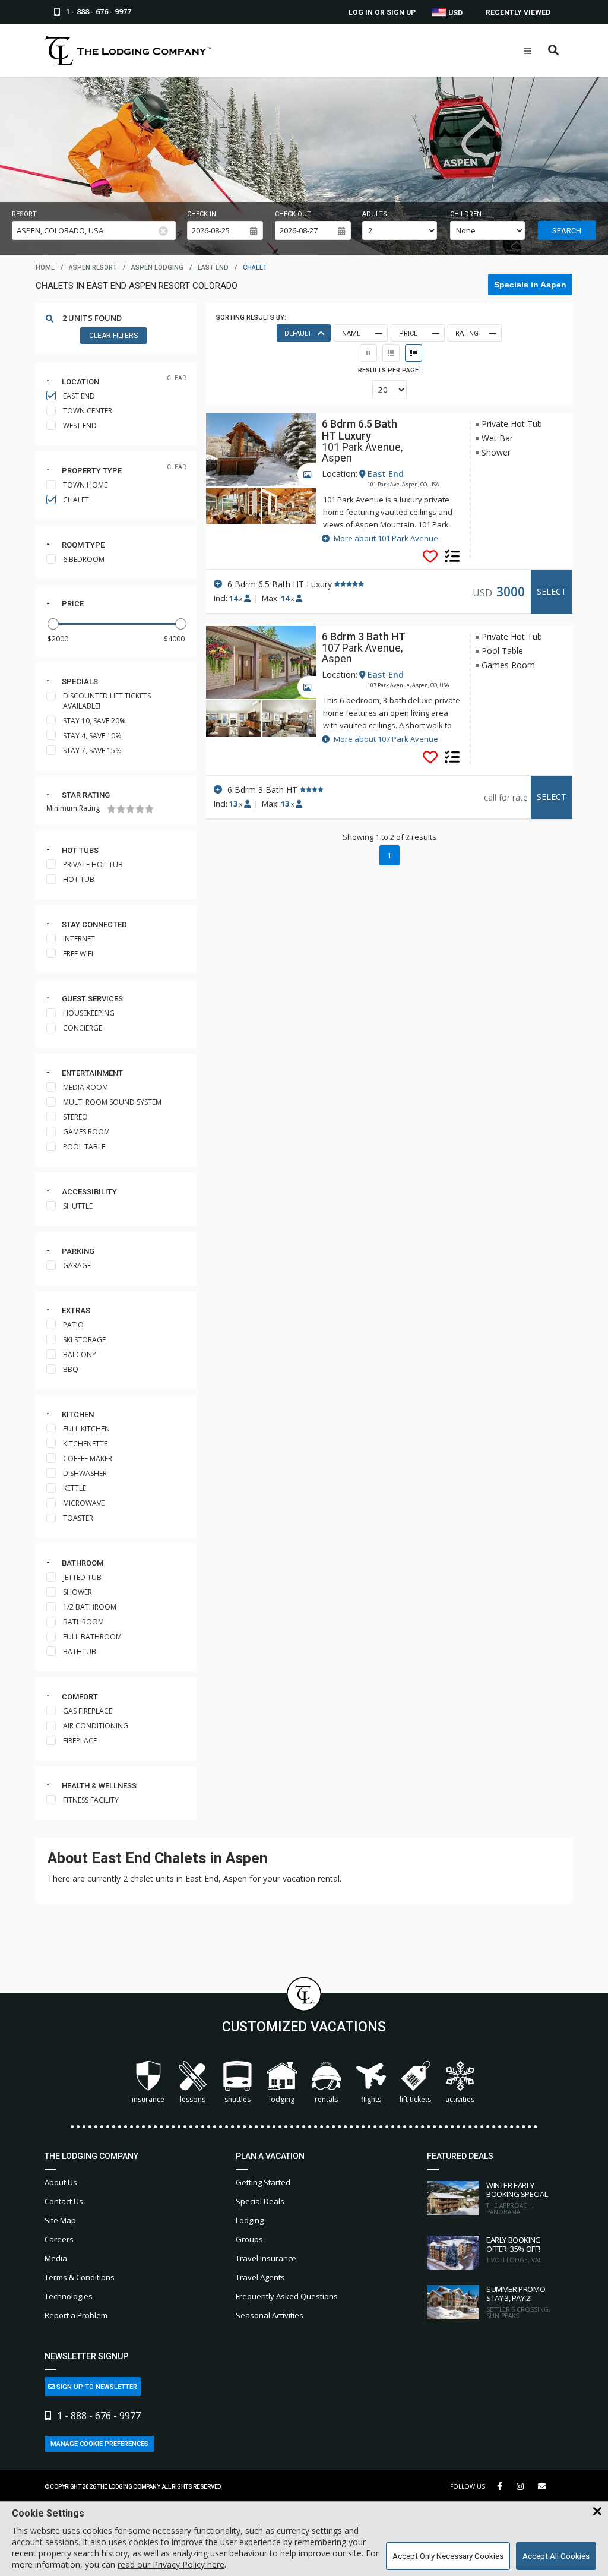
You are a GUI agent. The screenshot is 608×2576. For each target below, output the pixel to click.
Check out (293, 214)
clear (176, 378)
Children (466, 214)
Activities (460, 2099)
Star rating (86, 795)
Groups (249, 2239)
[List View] (414, 353)
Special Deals (260, 2201)
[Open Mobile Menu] (528, 51)
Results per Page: (389, 370)
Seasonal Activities (270, 2315)
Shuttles (237, 2099)
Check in (202, 214)
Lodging (282, 2099)
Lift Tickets (415, 2099)
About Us (61, 2182)
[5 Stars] (149, 809)
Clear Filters (113, 336)
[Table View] (391, 353)
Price (73, 604)
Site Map (60, 2220)
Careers (59, 2239)
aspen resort (93, 268)
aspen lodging (157, 268)
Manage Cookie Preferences (99, 2444)
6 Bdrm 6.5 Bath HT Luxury (360, 430)
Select (552, 591)
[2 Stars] (121, 809)
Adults (375, 214)
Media (56, 2258)
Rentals (326, 2099)
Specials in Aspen (530, 285)
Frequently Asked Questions (287, 2296)
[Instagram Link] (520, 2486)
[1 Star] (111, 809)
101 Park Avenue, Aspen (362, 453)
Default (298, 334)
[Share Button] (542, 2487)
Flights (371, 2099)
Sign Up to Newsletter (96, 2387)
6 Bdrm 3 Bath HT (364, 636)
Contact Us (64, 2201)
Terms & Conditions (80, 2277)
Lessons (193, 2099)
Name (351, 334)
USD (455, 13)
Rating (467, 334)
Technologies (69, 2296)
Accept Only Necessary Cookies (448, 2556)
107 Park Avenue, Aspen (362, 653)
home (45, 268)
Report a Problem (76, 2315)
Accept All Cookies (556, 2556)
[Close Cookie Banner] (597, 2512)
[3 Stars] (130, 809)
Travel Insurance (266, 2258)
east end (213, 268)
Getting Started (263, 2182)
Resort (24, 214)
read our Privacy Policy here (171, 2564)
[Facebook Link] (500, 2486)
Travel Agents (260, 2277)
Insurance (148, 2099)
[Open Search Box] (554, 51)
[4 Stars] (140, 809)
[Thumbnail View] (368, 353)
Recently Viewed (518, 12)
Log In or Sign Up (382, 12)
